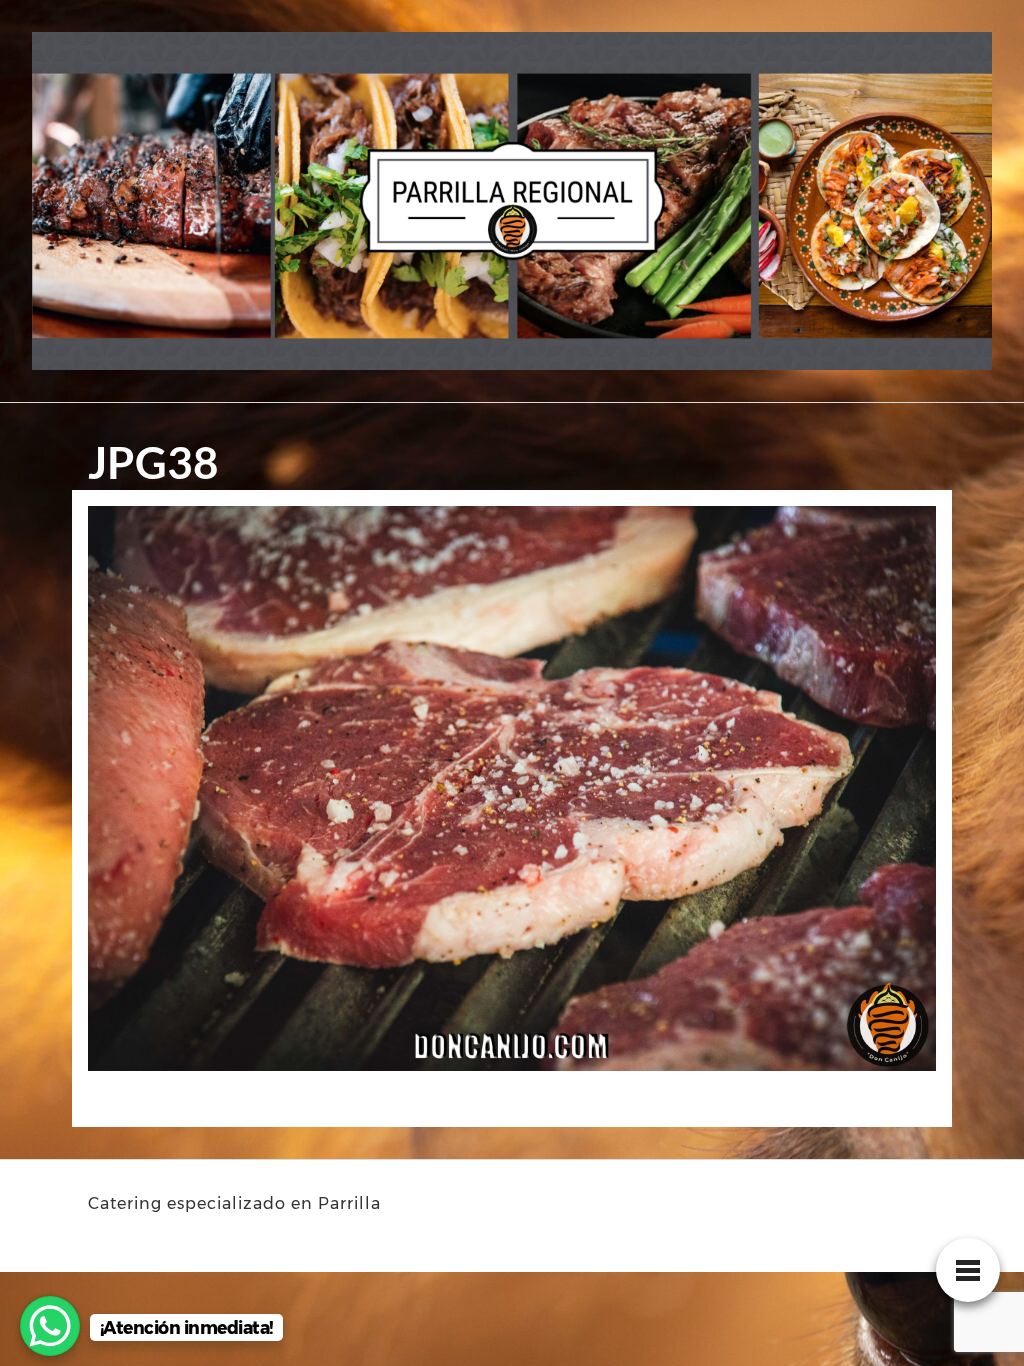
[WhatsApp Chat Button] (50, 1326)
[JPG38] (512, 795)
